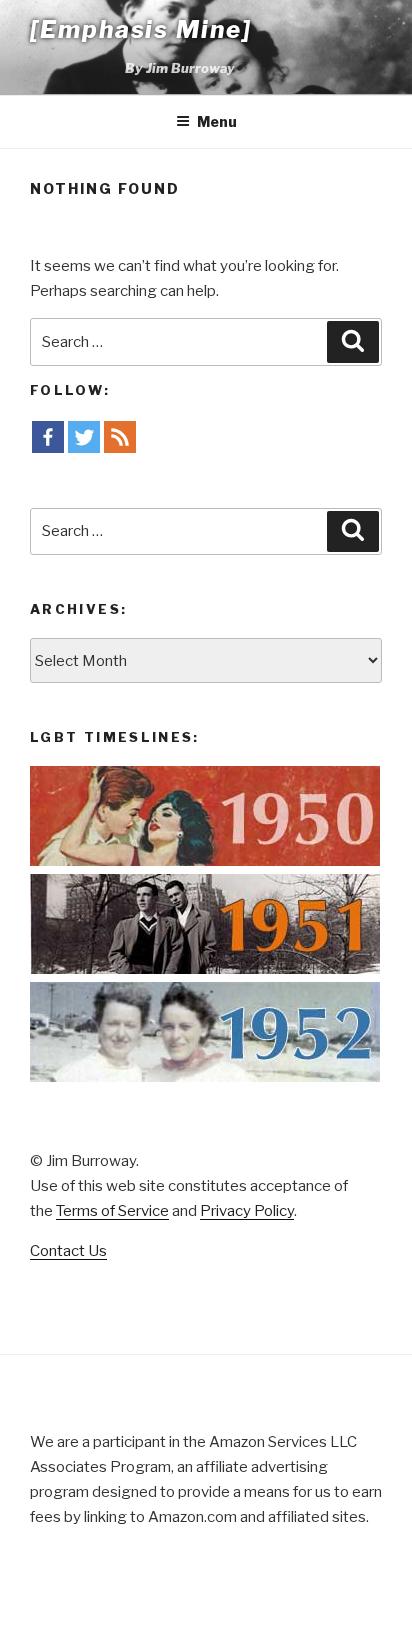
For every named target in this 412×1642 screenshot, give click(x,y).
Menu (217, 121)
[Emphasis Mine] (141, 29)
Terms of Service (112, 1211)
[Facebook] (48, 437)
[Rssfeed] (120, 437)
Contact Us (68, 1251)
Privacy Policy (247, 1211)
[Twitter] (84, 437)
